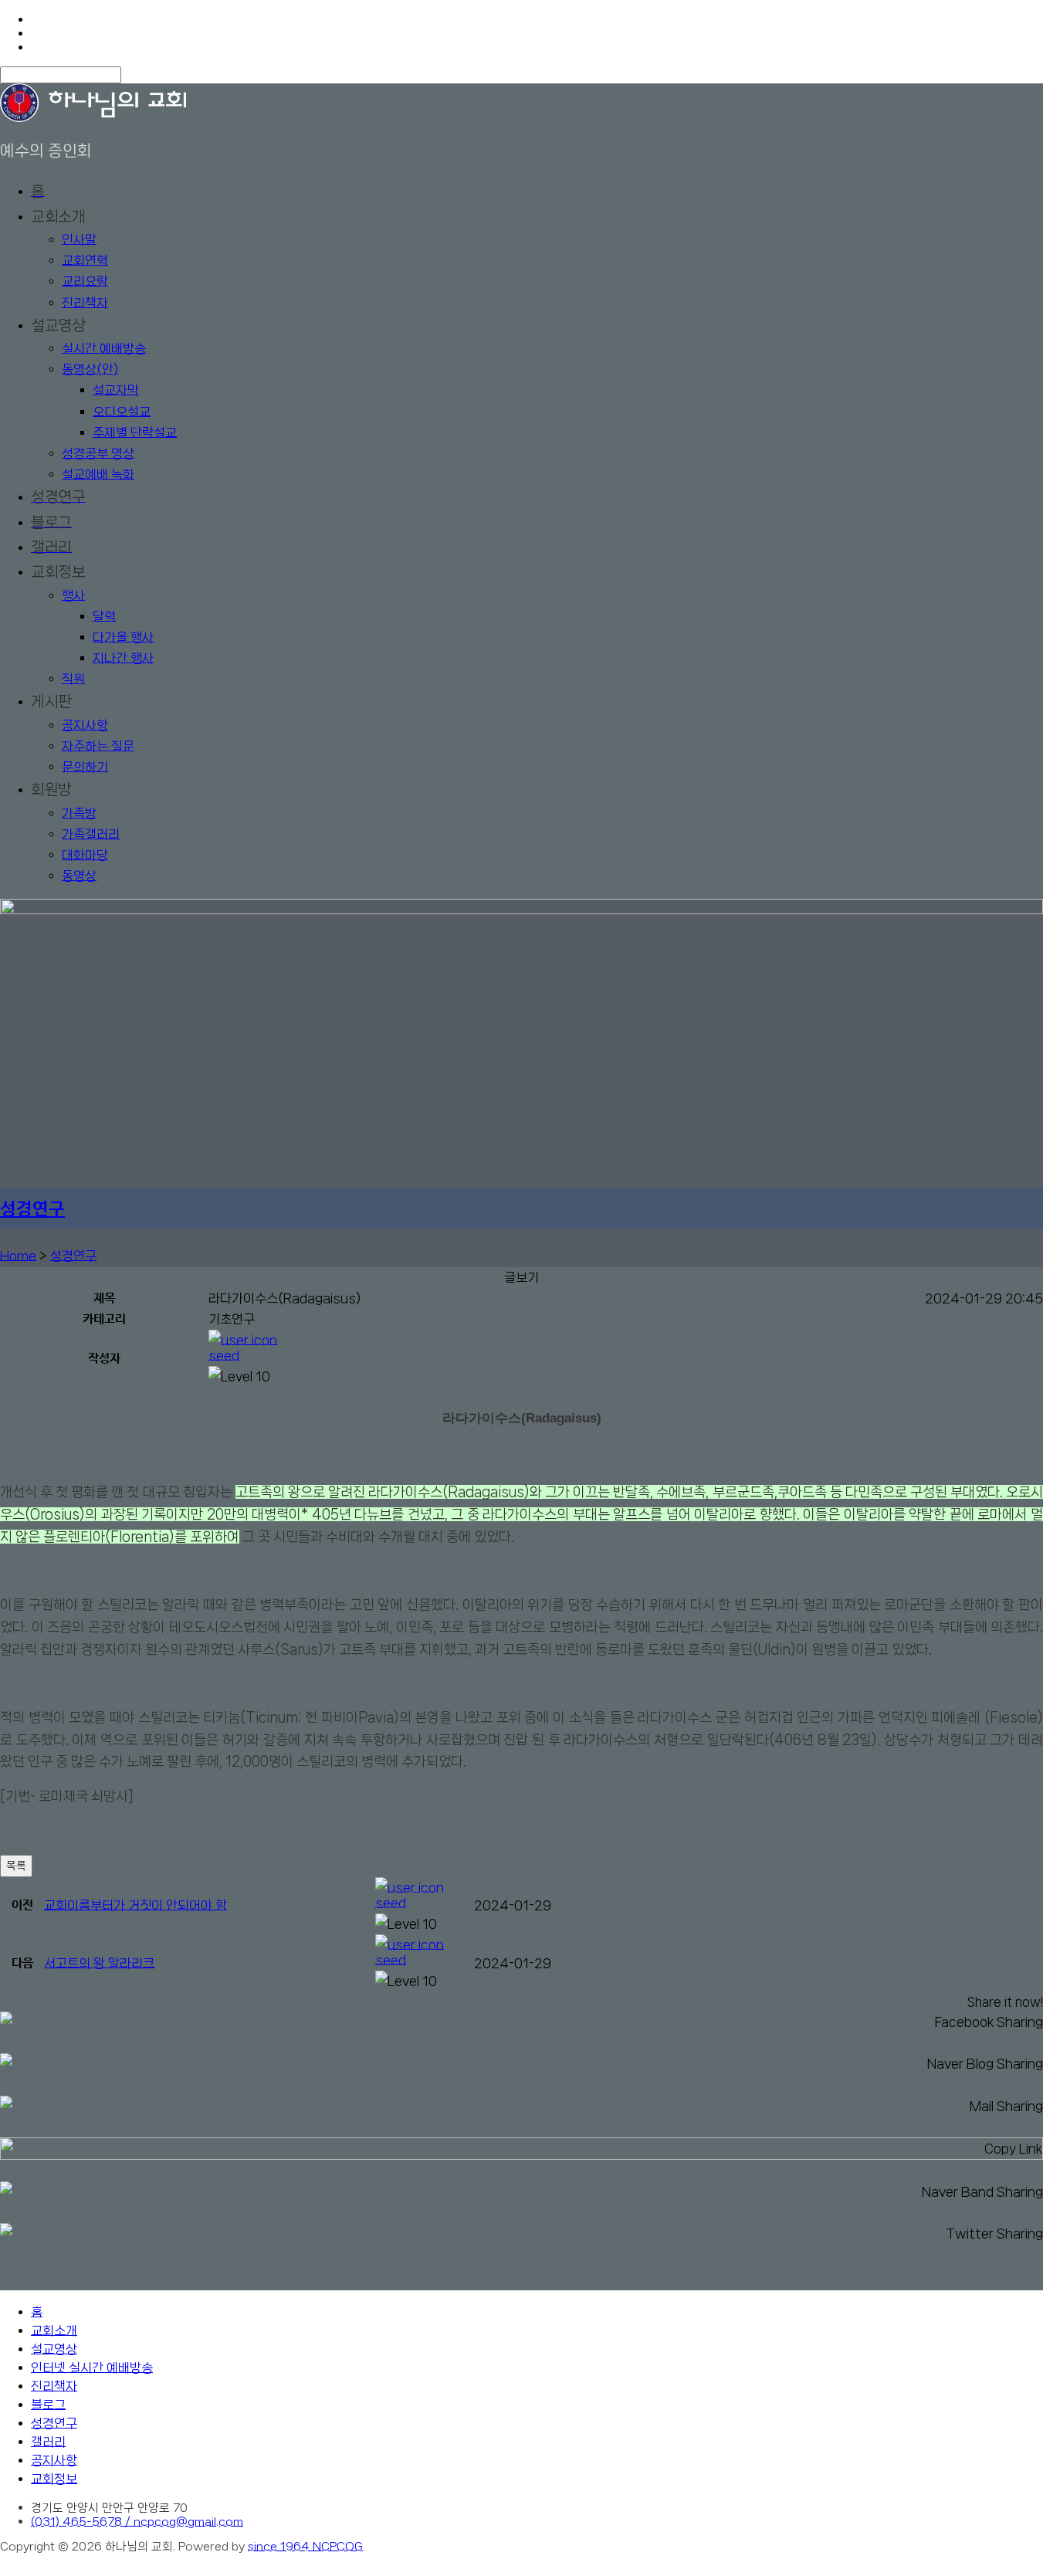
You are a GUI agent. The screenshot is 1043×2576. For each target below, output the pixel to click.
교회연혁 (85, 260)
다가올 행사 (123, 637)
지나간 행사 (123, 658)
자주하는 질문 (98, 746)
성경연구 (32, 1210)
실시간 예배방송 (104, 348)
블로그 (48, 2405)
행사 (73, 595)
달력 (104, 616)
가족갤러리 (91, 834)
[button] (626, 1337)
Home (18, 1256)
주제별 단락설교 (135, 432)
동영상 (79, 876)
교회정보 (54, 2479)
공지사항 (85, 725)
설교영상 (54, 2349)
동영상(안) (90, 369)
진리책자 (85, 303)
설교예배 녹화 (98, 474)
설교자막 (116, 390)
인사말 (79, 239)
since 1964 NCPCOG (305, 2547)
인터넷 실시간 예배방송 (92, 2368)
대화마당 (85, 855)
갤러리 (48, 2442)
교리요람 (85, 281)
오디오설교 (122, 412)
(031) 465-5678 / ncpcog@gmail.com (137, 2522)
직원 (73, 679)
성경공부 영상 (98, 453)
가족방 (79, 813)
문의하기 (85, 767)
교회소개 (54, 2330)
